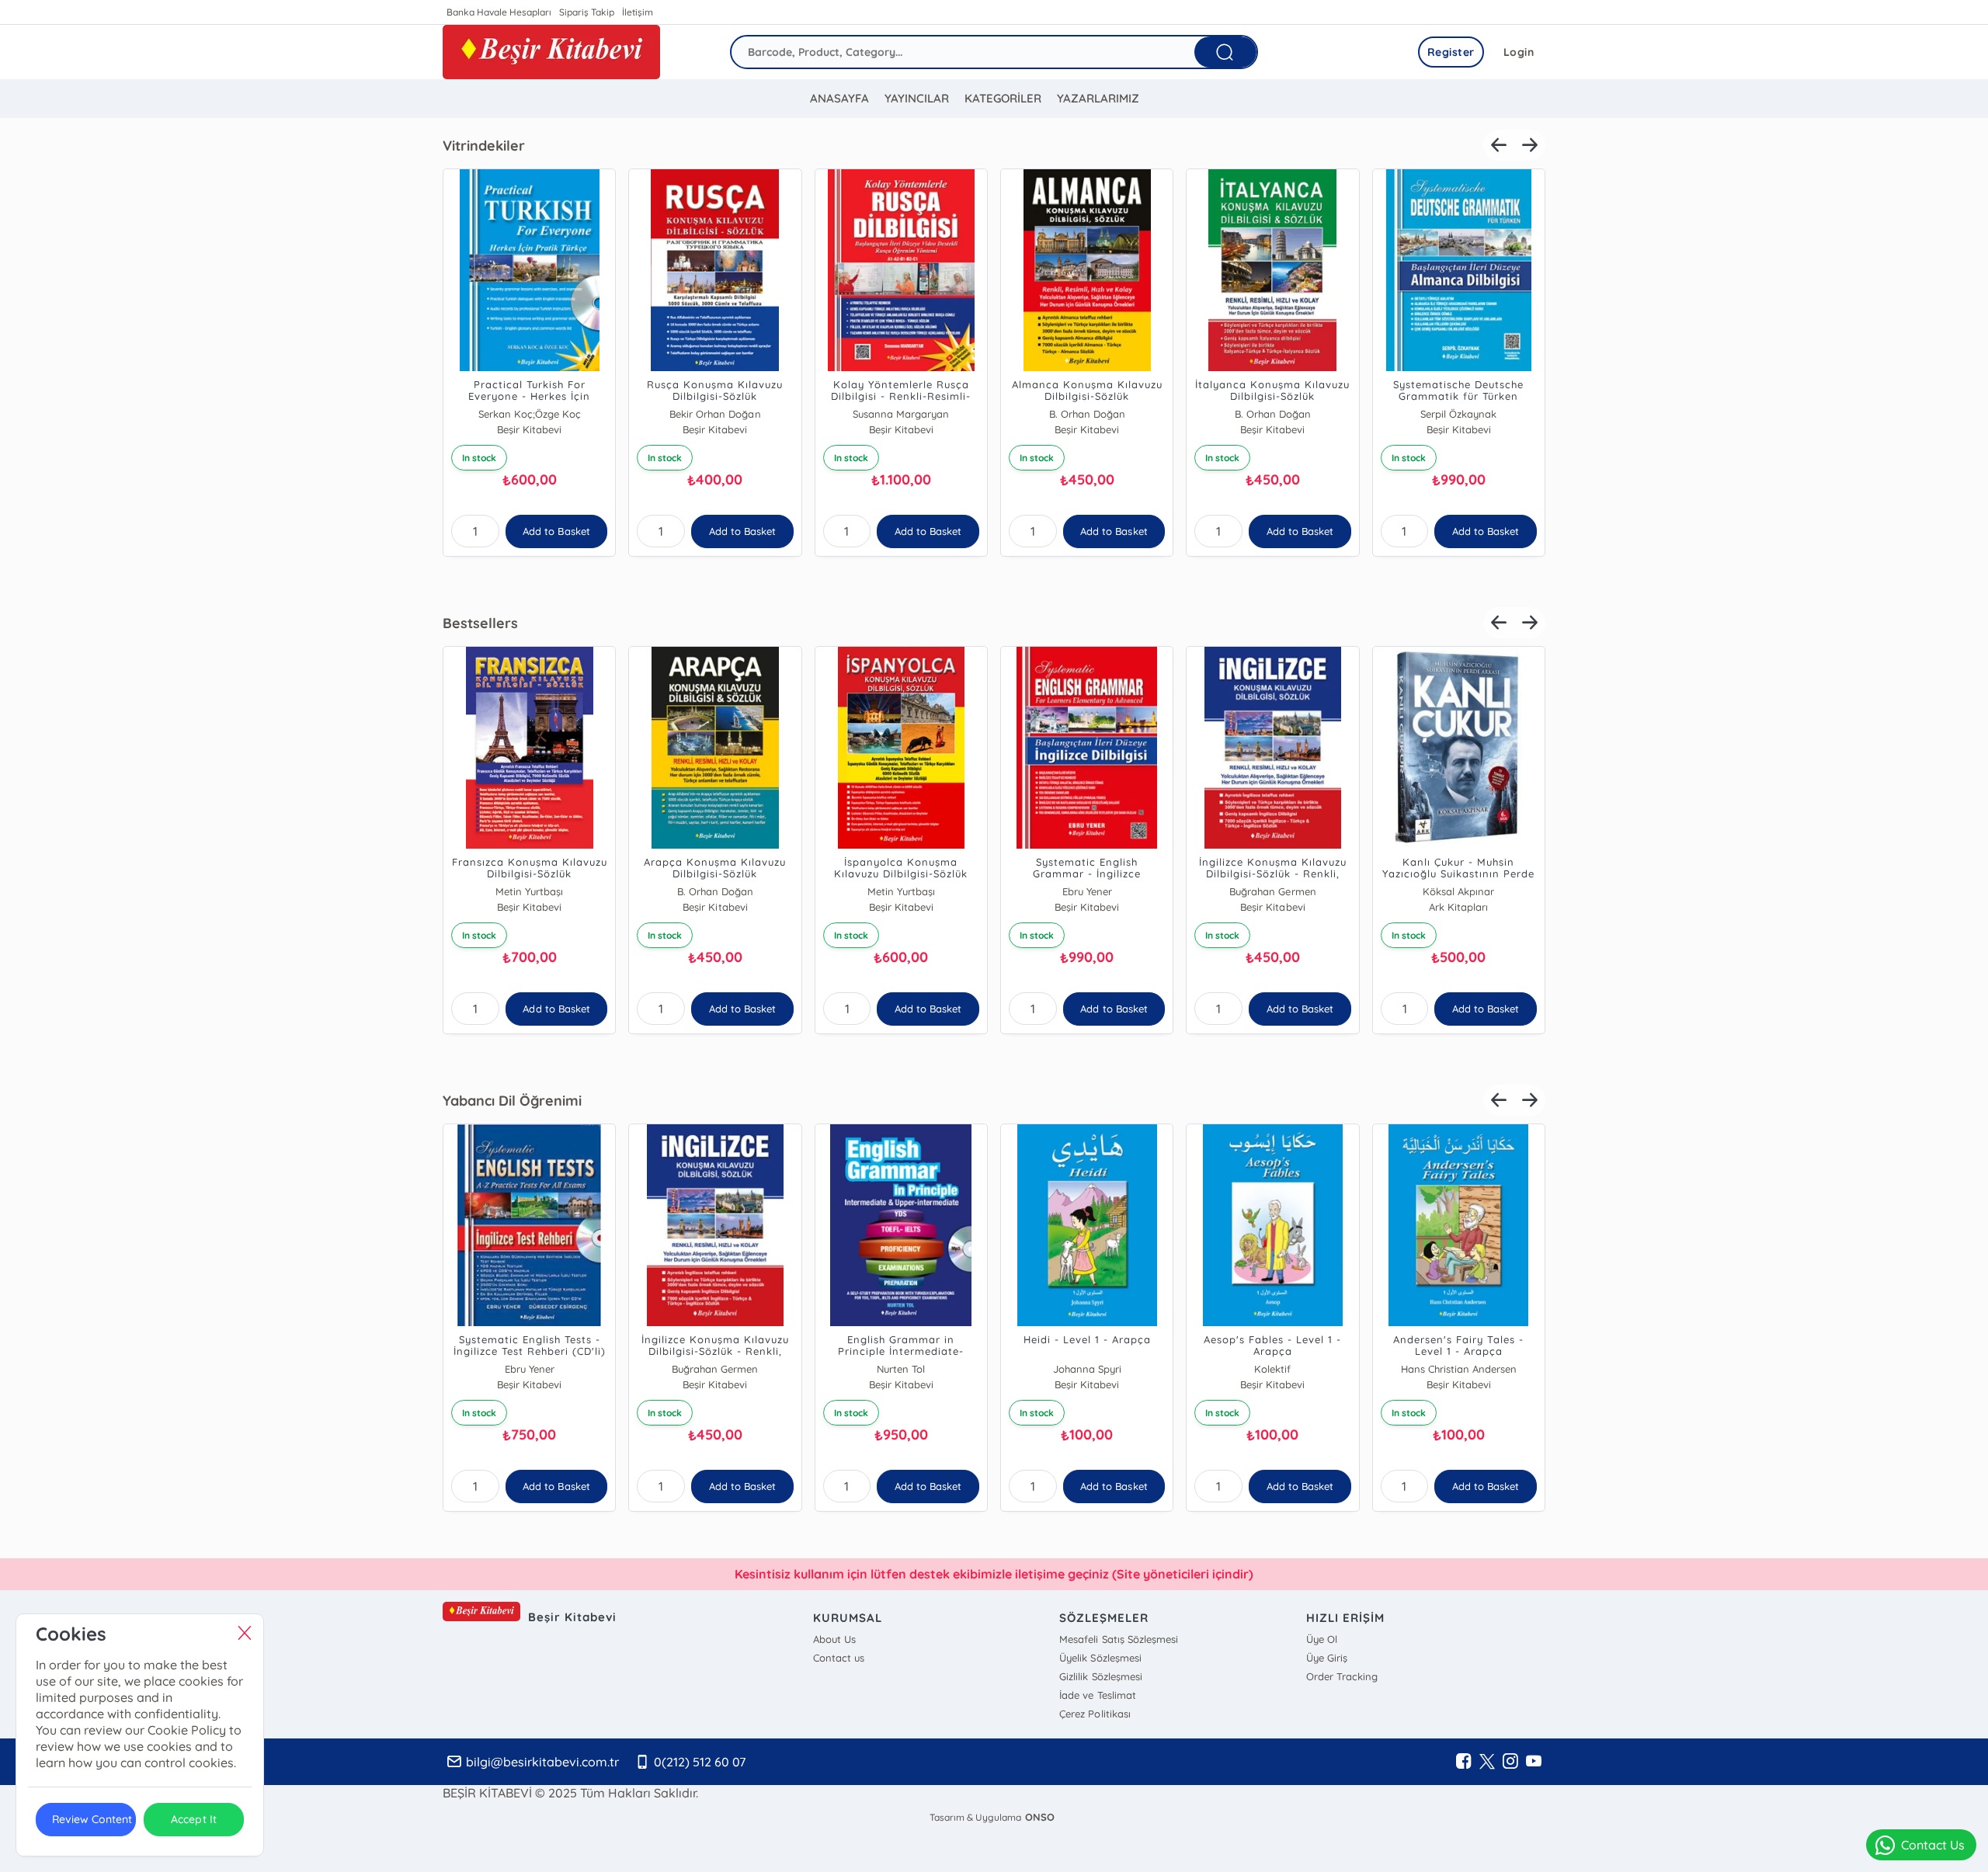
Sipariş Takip (587, 12)
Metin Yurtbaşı (529, 891)
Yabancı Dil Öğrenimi (512, 1101)
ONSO (1040, 1817)
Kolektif (1272, 1369)
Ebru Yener (1087, 891)
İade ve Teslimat (1097, 1695)
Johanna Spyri (1087, 1369)
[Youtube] (1534, 1762)
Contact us (839, 1658)
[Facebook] (1464, 1762)
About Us (834, 1639)
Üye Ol (1322, 1639)
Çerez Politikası (1095, 1714)
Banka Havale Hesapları (499, 12)
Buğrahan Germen (1272, 891)
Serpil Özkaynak (1458, 414)
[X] (1487, 1762)
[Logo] (551, 52)
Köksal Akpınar (1458, 891)
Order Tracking (1342, 1676)
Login (1519, 52)
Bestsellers (480, 623)
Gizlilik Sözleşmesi (1100, 1676)
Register (1451, 52)
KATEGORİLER (1003, 98)
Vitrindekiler (484, 146)
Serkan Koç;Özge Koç (530, 414)
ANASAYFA (839, 98)
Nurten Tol (901, 1369)
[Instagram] (1510, 1762)
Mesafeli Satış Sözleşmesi (1118, 1639)
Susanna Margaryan (901, 414)
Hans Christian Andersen (1459, 1369)
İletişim (638, 12)
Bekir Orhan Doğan (715, 414)
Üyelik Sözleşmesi (1100, 1658)
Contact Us (1933, 1845)
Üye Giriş (1327, 1658)
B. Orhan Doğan (1087, 414)
